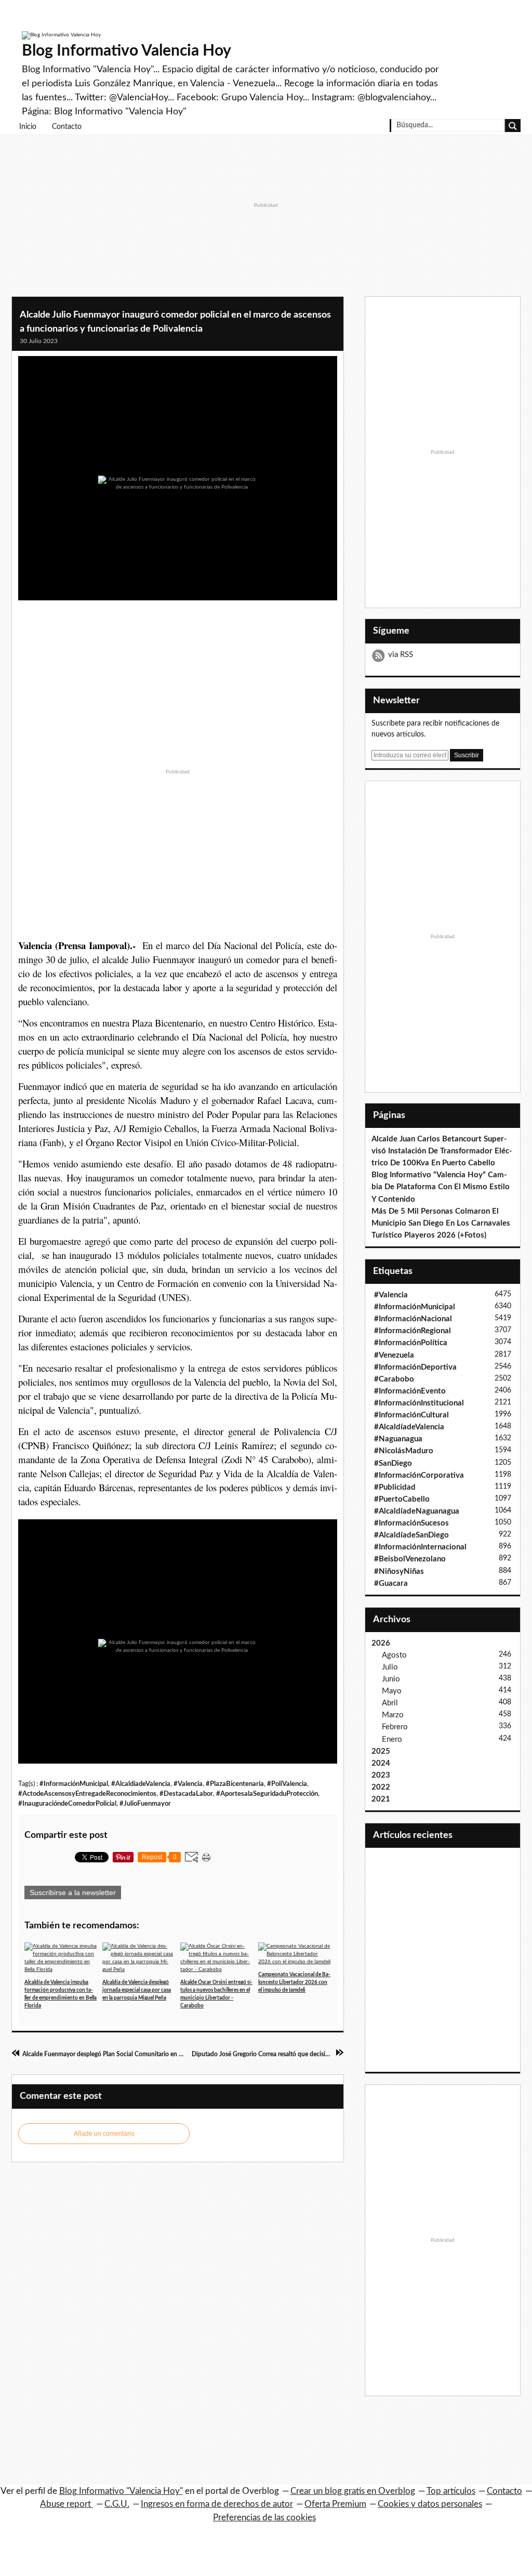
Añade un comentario (104, 2134)
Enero (392, 1739)
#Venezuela (394, 1355)
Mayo (392, 1691)
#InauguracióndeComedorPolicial (67, 1804)
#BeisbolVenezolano (410, 1559)
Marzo (393, 1715)
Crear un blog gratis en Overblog (353, 2491)
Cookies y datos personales (430, 2504)
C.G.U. (117, 2504)
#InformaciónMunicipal (74, 1784)
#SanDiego (393, 1463)
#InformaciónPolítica (411, 1343)
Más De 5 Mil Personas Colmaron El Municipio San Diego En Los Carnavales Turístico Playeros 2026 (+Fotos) (441, 1223)
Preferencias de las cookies (264, 2518)
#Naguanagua (398, 1439)
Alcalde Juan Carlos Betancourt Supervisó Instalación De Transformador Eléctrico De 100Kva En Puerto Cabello (442, 1151)
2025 (381, 1751)
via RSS (401, 655)
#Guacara (391, 1583)
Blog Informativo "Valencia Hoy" (121, 2491)
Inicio (28, 127)
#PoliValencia (287, 1784)
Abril (390, 1703)
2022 (381, 1787)
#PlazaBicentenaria (235, 1784)
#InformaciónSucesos (411, 1523)
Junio (391, 1679)
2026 (381, 1643)
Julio (390, 1667)
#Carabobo (394, 1379)
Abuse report (66, 2504)
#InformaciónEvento (410, 1391)
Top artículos (451, 2491)
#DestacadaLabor (186, 1794)
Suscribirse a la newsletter (73, 1892)
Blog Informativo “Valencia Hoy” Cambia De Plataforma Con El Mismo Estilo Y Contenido (441, 1187)
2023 (381, 1775)
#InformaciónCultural (411, 1415)
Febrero (395, 1727)
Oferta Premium (335, 2504)
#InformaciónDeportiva (415, 1367)
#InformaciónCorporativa (419, 1475)
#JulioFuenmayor (145, 1804)
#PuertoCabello (402, 1499)
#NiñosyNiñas (399, 1572)
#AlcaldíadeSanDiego (411, 1535)
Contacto (67, 127)
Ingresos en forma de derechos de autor (217, 2504)
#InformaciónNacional (413, 1319)
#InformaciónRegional (413, 1331)
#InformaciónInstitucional (419, 1403)
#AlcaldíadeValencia (141, 1784)
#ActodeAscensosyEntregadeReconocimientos (87, 1794)
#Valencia (188, 1784)
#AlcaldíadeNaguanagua (417, 1511)
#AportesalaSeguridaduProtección (267, 1794)
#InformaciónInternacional (420, 1547)
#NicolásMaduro (404, 1451)
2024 (381, 1763)
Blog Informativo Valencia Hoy (127, 51)
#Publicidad (395, 1487)
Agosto (394, 1655)
